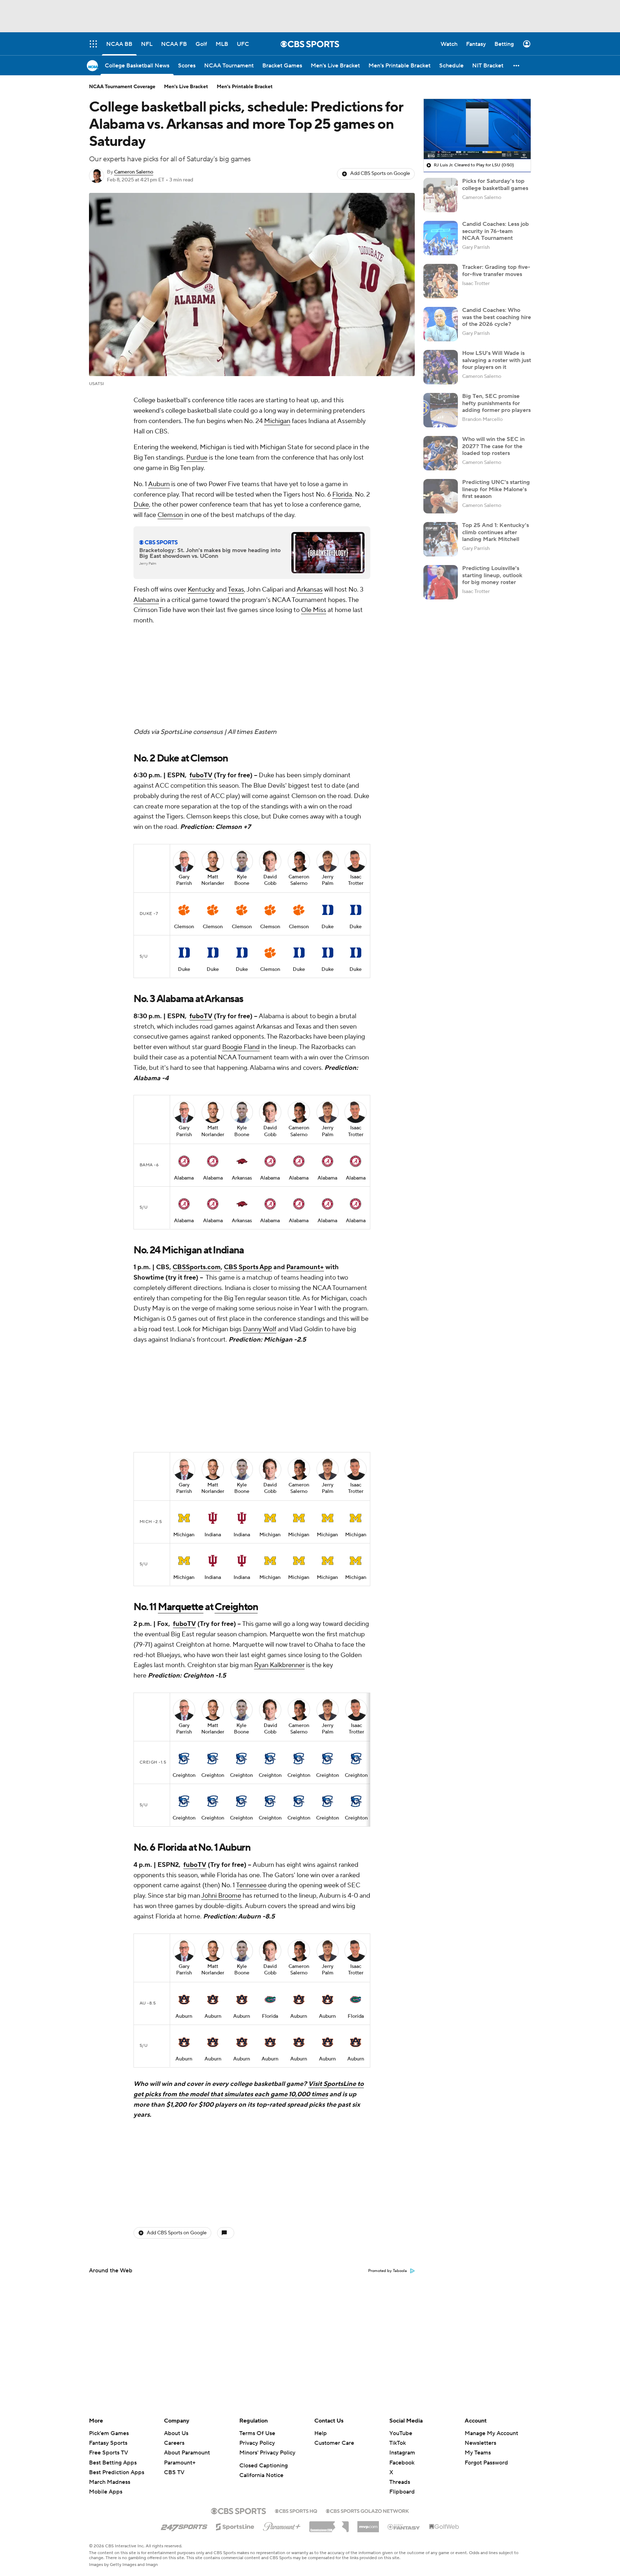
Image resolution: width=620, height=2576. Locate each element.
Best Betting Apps (113, 2463)
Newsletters (480, 2443)
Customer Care (334, 2443)
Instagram (402, 2453)
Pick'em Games (109, 2433)
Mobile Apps (106, 2492)
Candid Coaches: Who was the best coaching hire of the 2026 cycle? (497, 317)
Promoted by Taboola (387, 1985)
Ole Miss (314, 610)
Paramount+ (305, 1172)
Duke (141, 505)
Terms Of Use (257, 2433)
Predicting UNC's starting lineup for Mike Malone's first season (496, 489)
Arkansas (310, 590)
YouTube (401, 2433)
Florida (342, 495)
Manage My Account (491, 2433)
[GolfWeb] (444, 2527)
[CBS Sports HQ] (296, 2510)
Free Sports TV (109, 2453)
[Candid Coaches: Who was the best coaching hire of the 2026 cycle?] (441, 324)
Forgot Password (486, 2463)
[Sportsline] (235, 2526)
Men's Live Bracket (186, 87)
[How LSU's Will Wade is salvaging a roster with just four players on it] (441, 367)
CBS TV (174, 2472)
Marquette (180, 1416)
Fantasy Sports (108, 2443)
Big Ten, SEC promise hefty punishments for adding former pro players (496, 403)
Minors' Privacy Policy (267, 2453)
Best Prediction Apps (117, 2472)
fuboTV (201, 680)
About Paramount (187, 2453)
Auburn (159, 484)
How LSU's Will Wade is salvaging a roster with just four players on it (497, 360)
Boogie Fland (241, 952)
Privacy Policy (257, 2443)
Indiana (213, 1344)
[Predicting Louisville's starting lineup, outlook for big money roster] (441, 582)
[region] (477, 129)
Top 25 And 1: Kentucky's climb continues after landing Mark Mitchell (495, 532)
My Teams (478, 2453)
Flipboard (402, 2492)
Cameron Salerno (134, 172)
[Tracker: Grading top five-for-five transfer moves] (441, 281)
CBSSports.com (197, 1172)
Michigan (277, 421)
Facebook (402, 2463)
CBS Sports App (248, 1172)
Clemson (170, 515)
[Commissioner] (329, 2524)
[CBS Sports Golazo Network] (367, 2510)
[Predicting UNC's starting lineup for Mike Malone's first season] (441, 496)
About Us (176, 2433)
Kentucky (201, 590)
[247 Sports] (184, 2525)
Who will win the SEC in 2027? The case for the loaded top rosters (493, 446)
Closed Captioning (264, 2466)
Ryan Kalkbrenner (279, 1474)
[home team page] (184, 815)
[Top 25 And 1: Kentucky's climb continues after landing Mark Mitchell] (441, 539)
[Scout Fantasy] (404, 2527)
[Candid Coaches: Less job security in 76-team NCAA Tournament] (441, 238)
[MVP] (368, 2524)
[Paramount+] (282, 2525)
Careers (174, 2443)
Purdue (197, 458)
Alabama (146, 600)
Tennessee (251, 1695)
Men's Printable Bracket (245, 87)
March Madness (110, 2482)
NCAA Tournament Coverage (122, 87)
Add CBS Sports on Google (380, 174)
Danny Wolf (260, 1234)
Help (321, 2433)
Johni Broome (221, 1705)
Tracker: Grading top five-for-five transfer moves (496, 271)
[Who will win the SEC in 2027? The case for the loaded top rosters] (441, 453)
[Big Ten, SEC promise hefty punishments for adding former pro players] (441, 410)
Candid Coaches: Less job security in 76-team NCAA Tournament (495, 231)
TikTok (398, 2443)
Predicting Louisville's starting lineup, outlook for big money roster (492, 575)
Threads (400, 2482)
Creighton (236, 1416)
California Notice (261, 2475)
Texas (236, 590)
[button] (517, 65)
